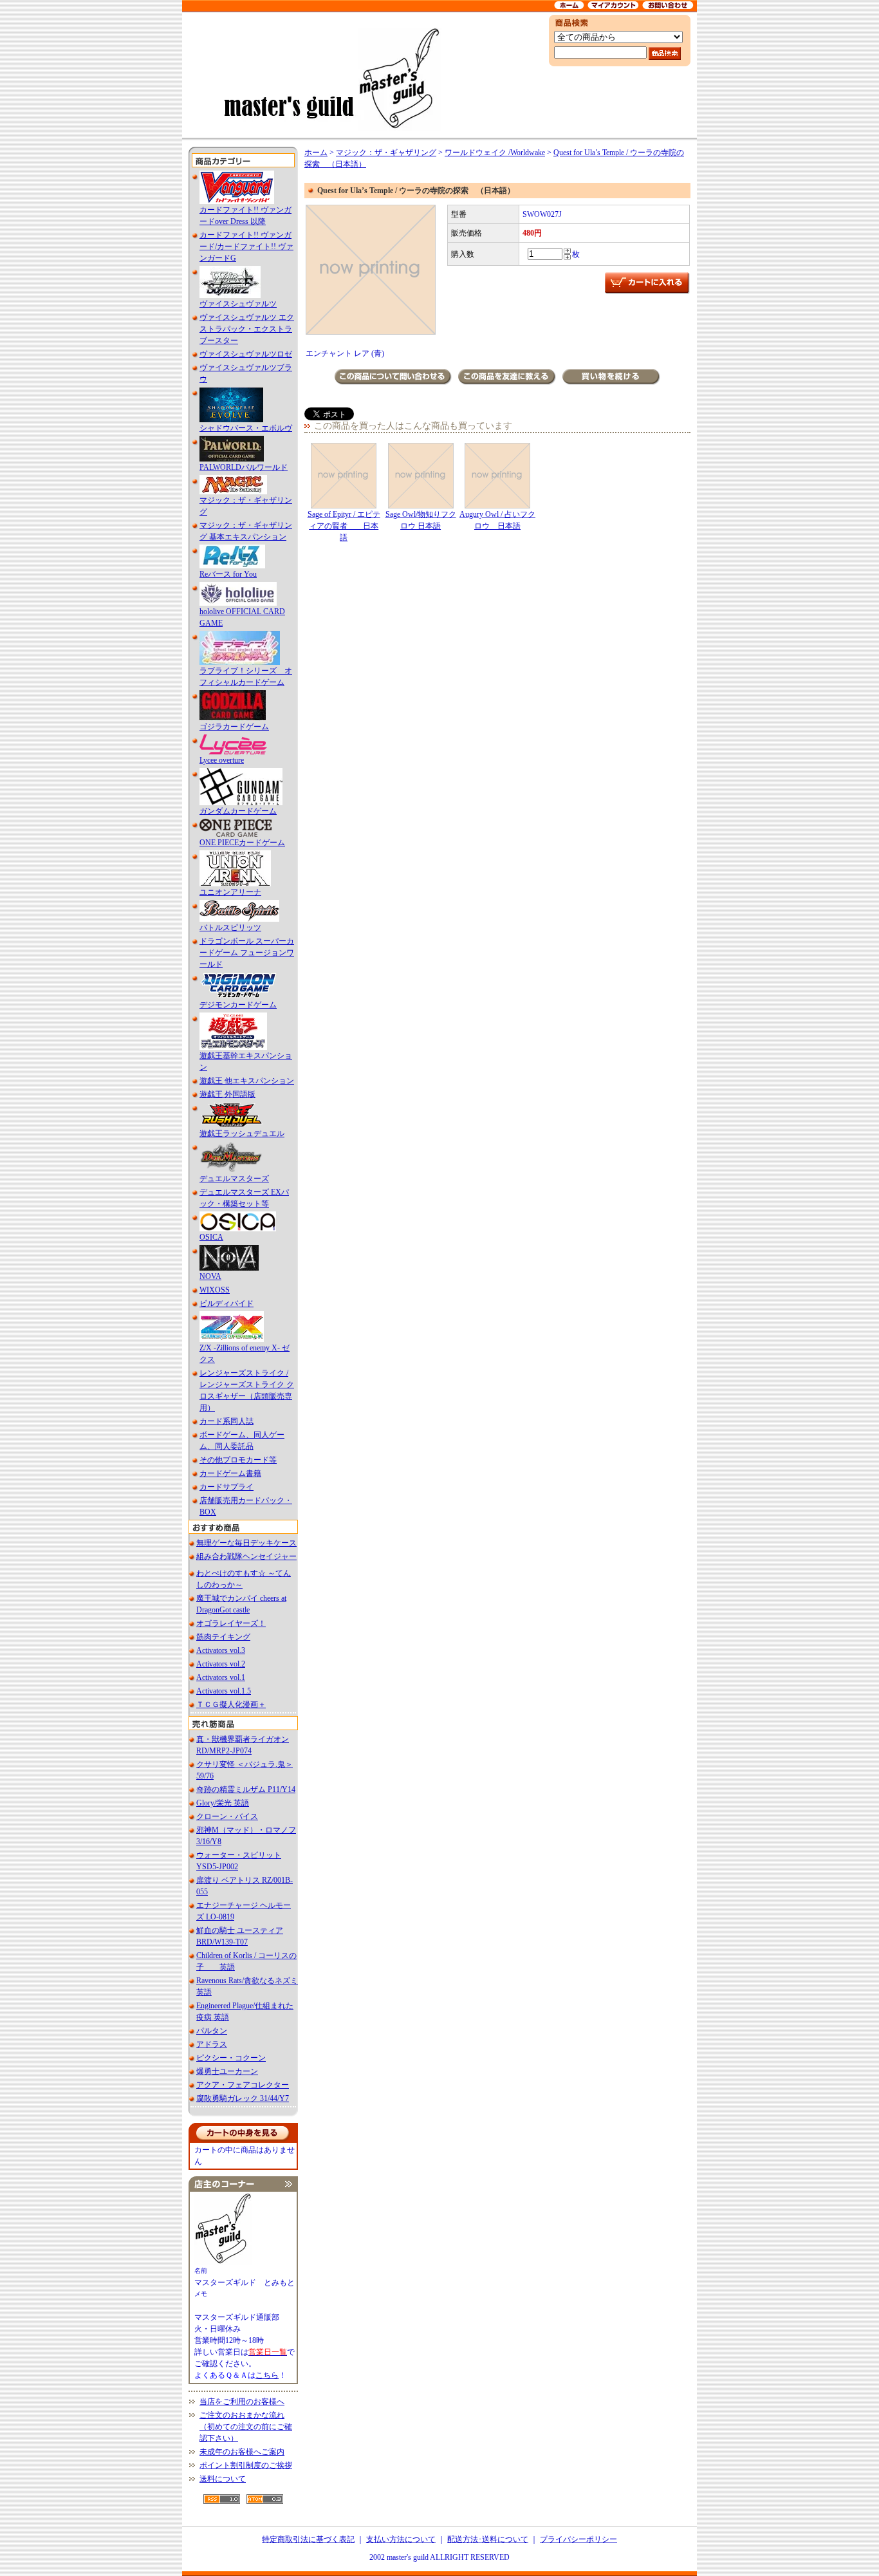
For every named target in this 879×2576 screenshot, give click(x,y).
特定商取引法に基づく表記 (308, 2539)
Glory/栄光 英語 (223, 1803)
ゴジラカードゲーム (234, 727)
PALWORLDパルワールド (244, 467)
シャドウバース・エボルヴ (246, 428)
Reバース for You (228, 574)
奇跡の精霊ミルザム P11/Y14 (246, 1789)
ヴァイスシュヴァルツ (238, 304)
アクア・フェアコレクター (243, 2085)
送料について (223, 2479)
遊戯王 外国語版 (227, 1094)
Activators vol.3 (221, 1650)
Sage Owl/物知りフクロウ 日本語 (421, 520)
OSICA (211, 1237)
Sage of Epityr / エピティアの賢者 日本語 (344, 526)
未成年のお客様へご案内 (242, 2452)
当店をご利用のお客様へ (242, 2402)
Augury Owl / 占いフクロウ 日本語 (497, 520)
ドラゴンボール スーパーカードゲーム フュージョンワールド (247, 953)
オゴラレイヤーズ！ (231, 1623)
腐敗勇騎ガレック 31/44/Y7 (243, 2098)
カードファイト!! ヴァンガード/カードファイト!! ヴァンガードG (246, 247)
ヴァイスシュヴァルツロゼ (246, 354)
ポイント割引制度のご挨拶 (246, 2465)
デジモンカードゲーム (238, 1005)
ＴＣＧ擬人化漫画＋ (231, 1704)
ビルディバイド (227, 1303)
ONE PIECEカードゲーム (242, 843)
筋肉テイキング (223, 1637)
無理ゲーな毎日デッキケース (246, 1543)
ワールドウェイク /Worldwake (495, 153)
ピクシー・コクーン (231, 2058)
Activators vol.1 (221, 1677)
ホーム (316, 153)
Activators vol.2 (221, 1664)
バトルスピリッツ (230, 928)
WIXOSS (215, 1290)
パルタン (212, 2031)
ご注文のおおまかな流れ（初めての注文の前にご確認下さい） (246, 2427)
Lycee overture (222, 760)
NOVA (210, 1276)
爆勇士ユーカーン (227, 2071)
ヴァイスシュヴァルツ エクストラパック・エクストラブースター (247, 329)
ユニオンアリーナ (230, 892)
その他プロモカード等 (238, 1460)
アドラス (212, 2044)
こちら (267, 2375)
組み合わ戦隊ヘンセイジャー (246, 1556)
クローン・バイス (227, 1816)
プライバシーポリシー (578, 2539)
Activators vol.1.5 (224, 1691)
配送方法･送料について (488, 2539)
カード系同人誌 (227, 1421)
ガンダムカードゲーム (238, 811)
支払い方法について (401, 2539)
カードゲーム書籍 (230, 1473)
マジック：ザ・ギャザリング (386, 153)
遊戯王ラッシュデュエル (242, 1134)
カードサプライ (227, 1487)
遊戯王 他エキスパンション (247, 1081)
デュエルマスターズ (234, 1179)
